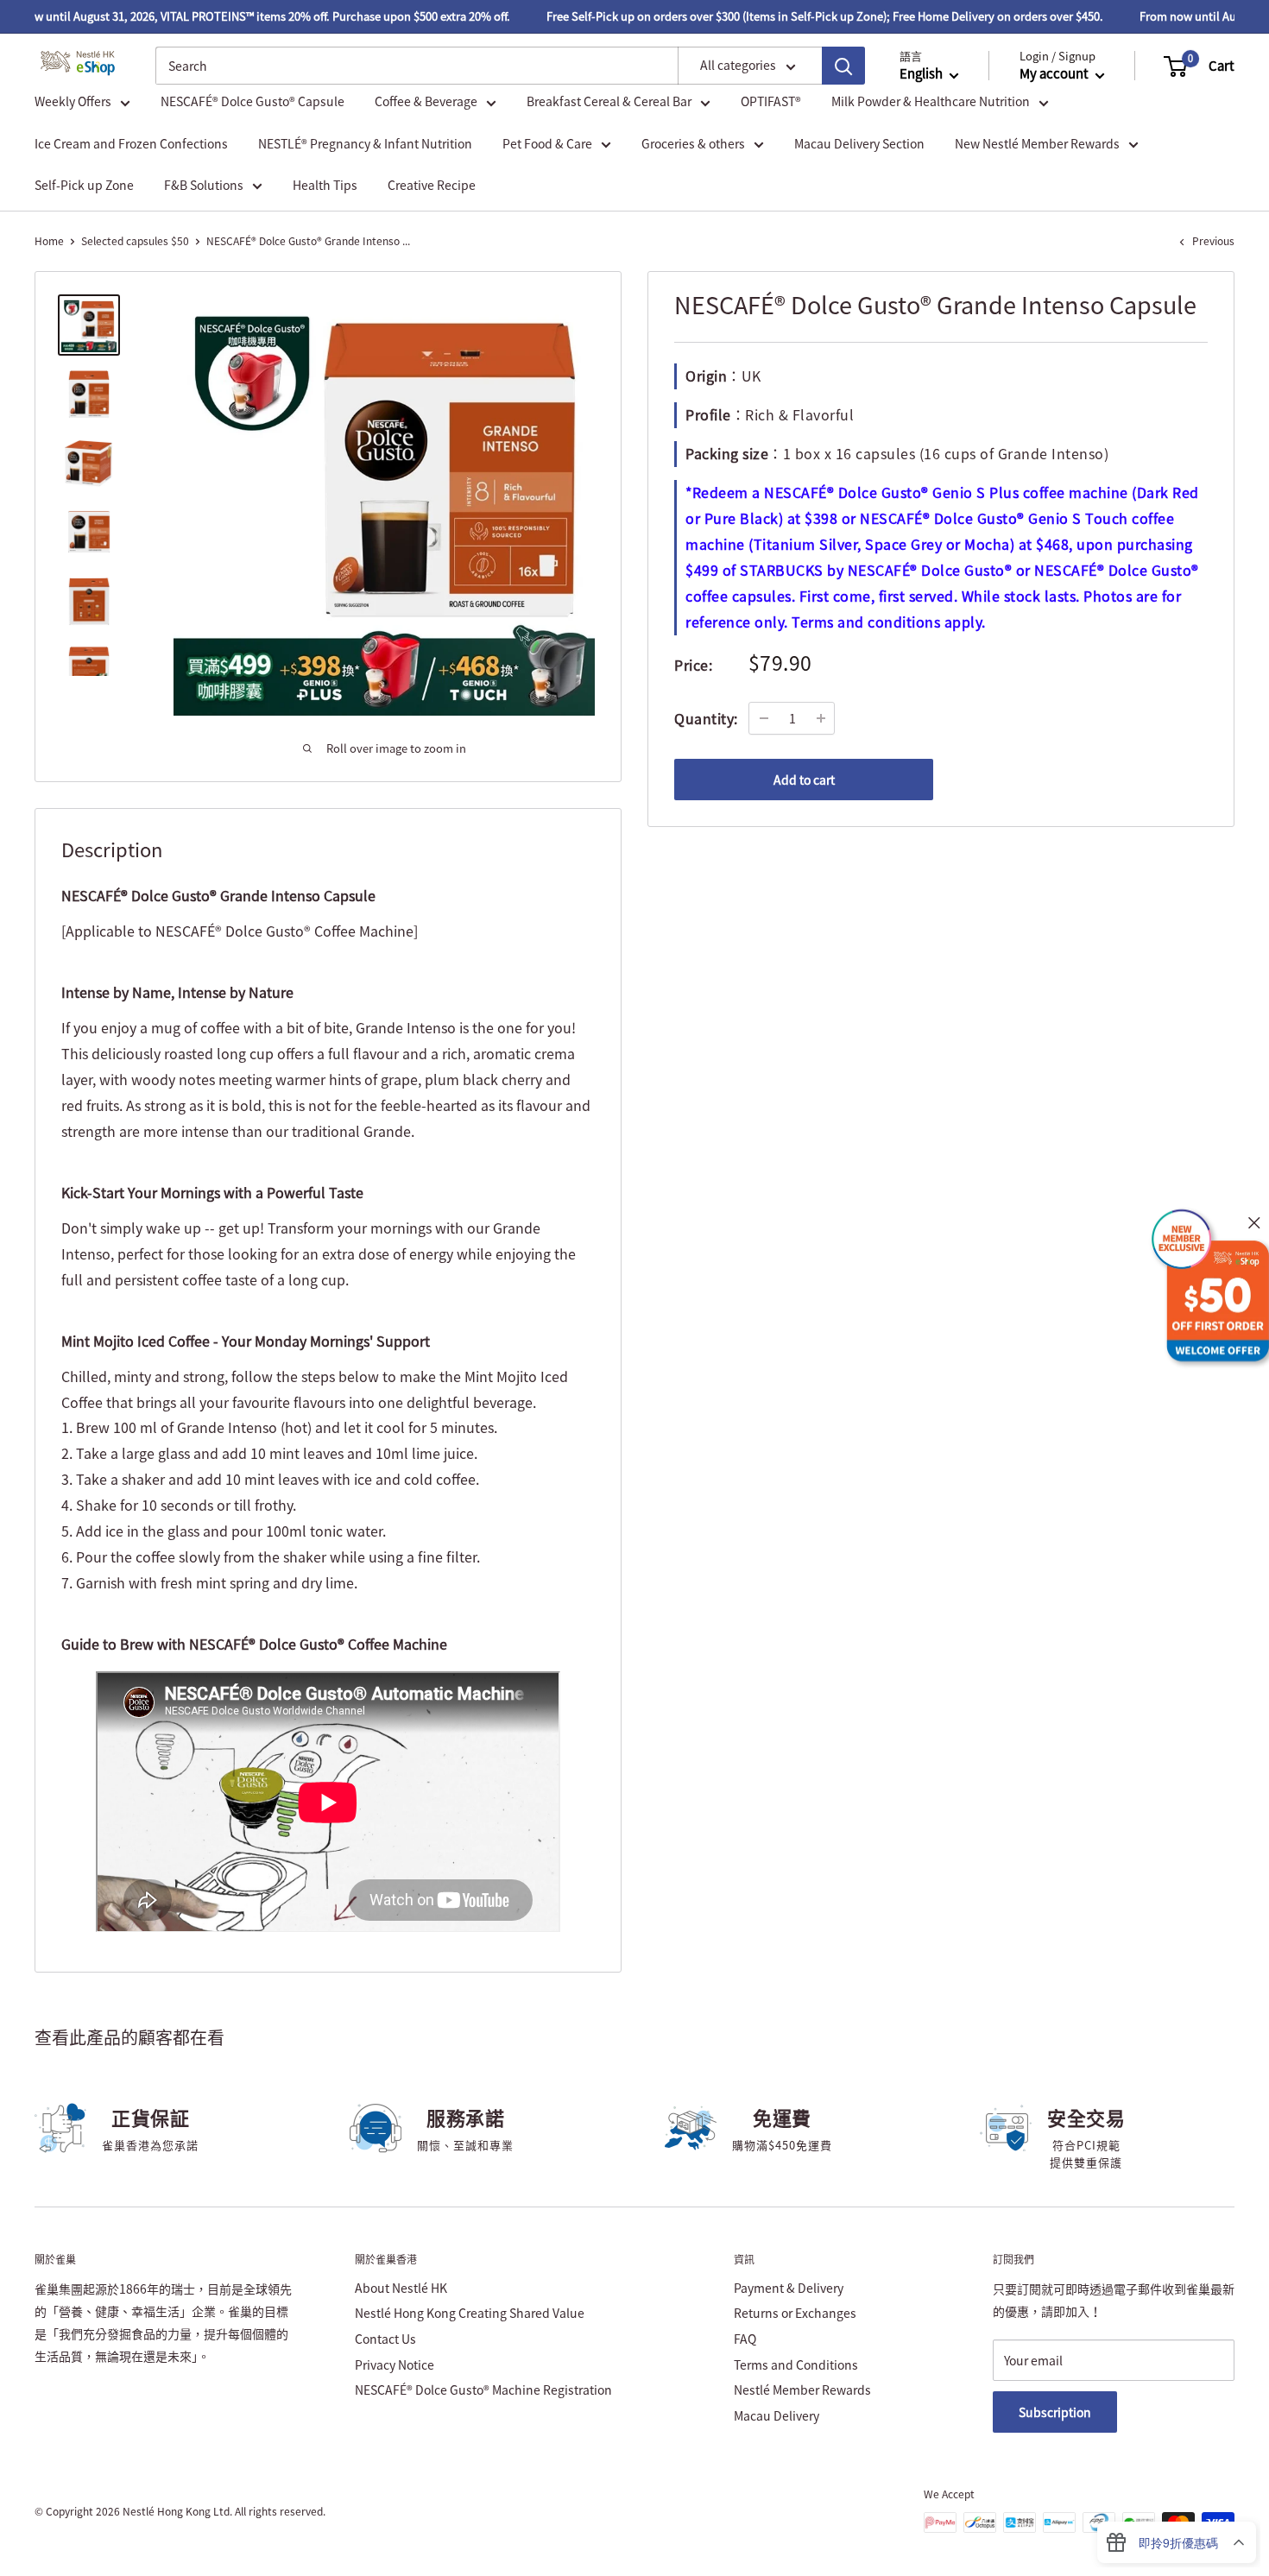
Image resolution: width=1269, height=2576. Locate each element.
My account (1055, 74)
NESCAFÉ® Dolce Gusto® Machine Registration (483, 2390)
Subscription (1055, 2412)
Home (49, 241)
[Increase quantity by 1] (821, 718)
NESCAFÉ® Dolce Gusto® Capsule (253, 102)
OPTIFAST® (771, 102)
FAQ (745, 2339)
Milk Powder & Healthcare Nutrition (931, 102)
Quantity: (706, 717)
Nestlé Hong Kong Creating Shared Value (470, 2313)
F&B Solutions (204, 185)
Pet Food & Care (547, 143)
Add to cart (804, 780)
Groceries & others (693, 143)
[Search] (843, 66)
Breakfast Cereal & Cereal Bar (609, 102)
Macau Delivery (777, 2415)
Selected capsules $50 (135, 241)
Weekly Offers (73, 102)
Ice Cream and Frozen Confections (131, 143)
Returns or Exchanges (795, 2313)
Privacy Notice (395, 2364)
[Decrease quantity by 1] (764, 718)
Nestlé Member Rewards (802, 2390)
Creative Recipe (432, 185)
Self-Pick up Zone (84, 185)
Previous (1213, 241)
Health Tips (325, 185)
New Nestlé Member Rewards (1037, 143)
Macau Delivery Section (859, 143)
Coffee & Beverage (426, 102)
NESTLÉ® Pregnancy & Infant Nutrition (365, 143)
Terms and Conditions (796, 2364)
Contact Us (385, 2339)
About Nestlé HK (401, 2288)
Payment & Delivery (789, 2288)
